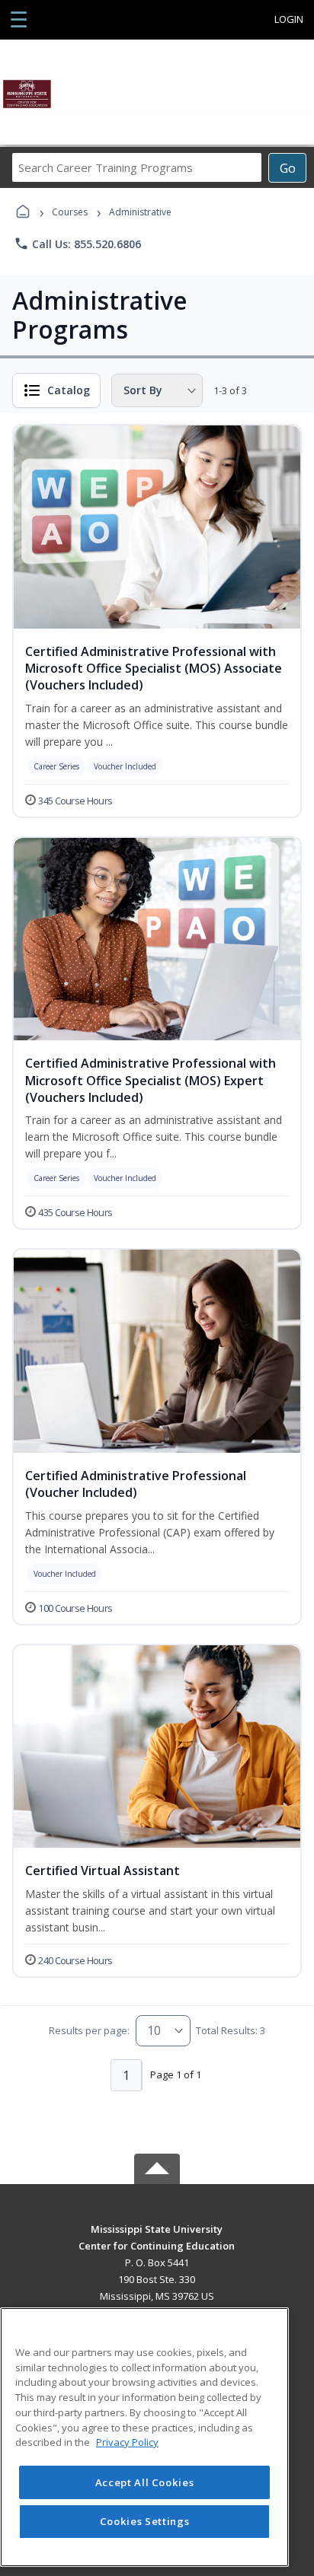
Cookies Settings (145, 2521)
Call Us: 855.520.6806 (77, 244)
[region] (144, 2437)
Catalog (69, 390)
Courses (70, 212)
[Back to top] (157, 2240)
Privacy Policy (127, 2442)
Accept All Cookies (145, 2482)
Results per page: (89, 2030)
